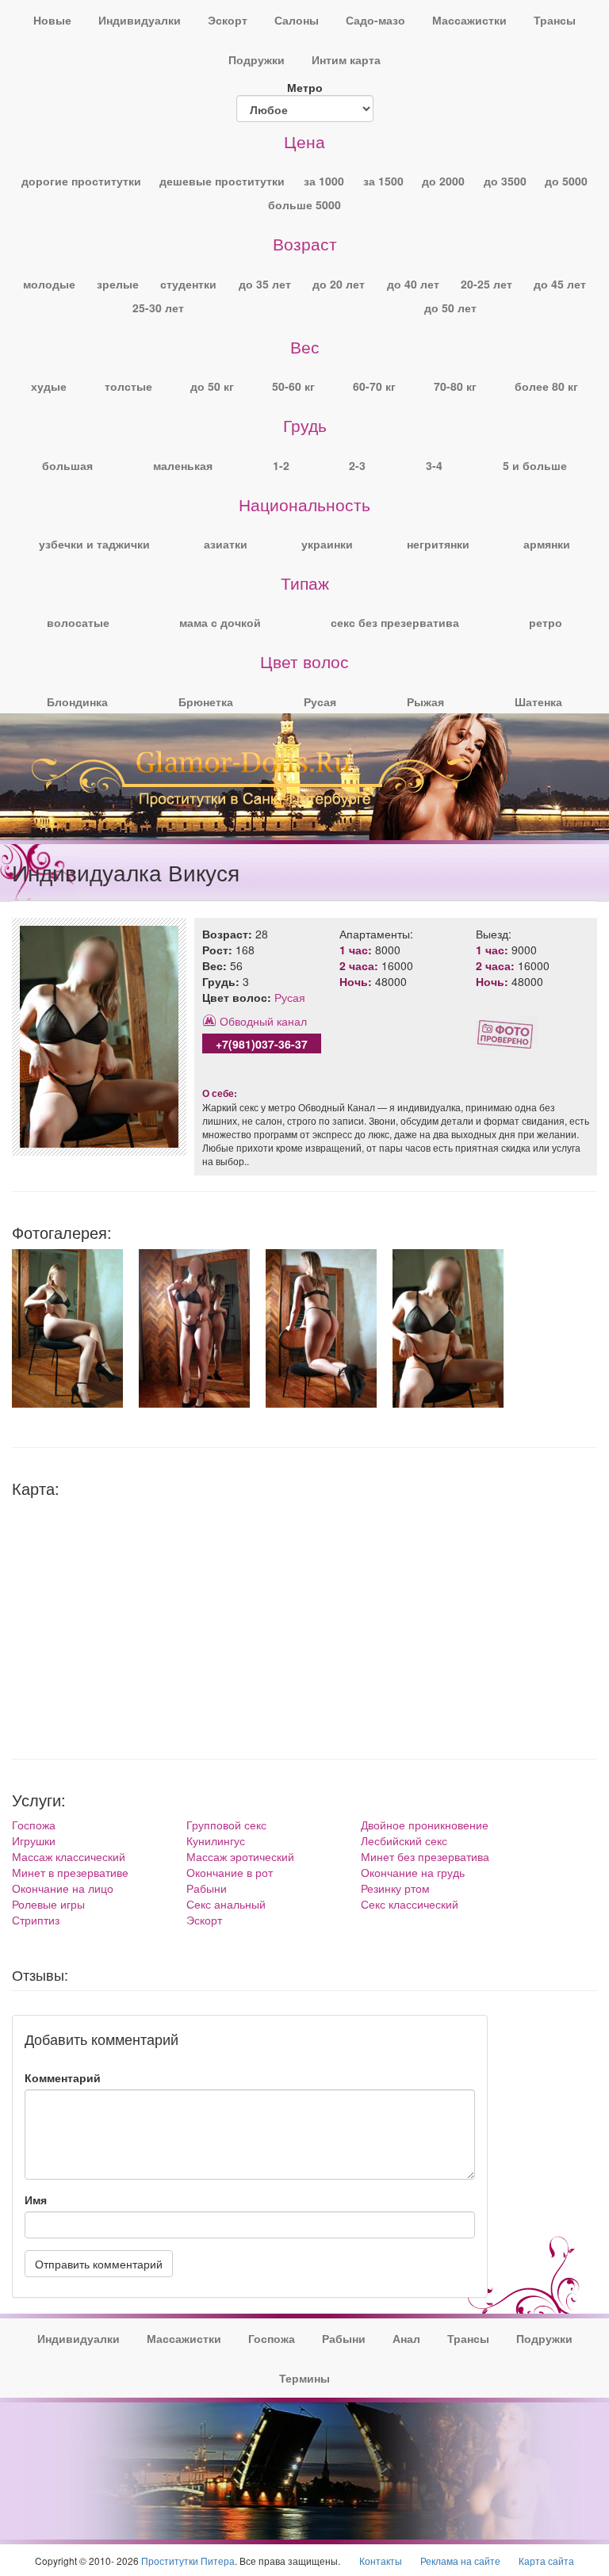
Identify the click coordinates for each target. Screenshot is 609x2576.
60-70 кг (374, 386)
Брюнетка (206, 701)
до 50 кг (212, 386)
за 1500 (383, 181)
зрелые (118, 284)
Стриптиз (36, 1920)
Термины (304, 2378)
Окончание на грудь (413, 1872)
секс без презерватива (395, 622)
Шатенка (538, 701)
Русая (320, 701)
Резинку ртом (395, 1888)
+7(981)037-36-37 (262, 1044)
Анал (406, 2338)
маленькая (183, 465)
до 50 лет (450, 308)
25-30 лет (158, 308)
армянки (547, 544)
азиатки (226, 544)
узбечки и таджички (94, 544)
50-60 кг (293, 386)
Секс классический (410, 1904)
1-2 (281, 465)
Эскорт (228, 20)
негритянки (438, 544)
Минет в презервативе (70, 1872)
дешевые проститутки (222, 181)
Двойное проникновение (425, 1825)
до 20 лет (339, 284)
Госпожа (34, 1825)
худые (49, 386)
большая (67, 465)
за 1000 (324, 181)
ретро (546, 622)
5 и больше (535, 465)
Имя (36, 2200)
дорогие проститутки (81, 181)
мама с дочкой (220, 622)
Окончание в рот (230, 1872)
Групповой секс (226, 1825)
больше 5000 (304, 204)
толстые (128, 386)
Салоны (297, 20)
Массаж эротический (240, 1856)
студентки (188, 284)
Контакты (381, 2561)
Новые (52, 20)
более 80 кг (546, 386)
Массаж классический (69, 1856)
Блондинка (77, 701)
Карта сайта (546, 2561)
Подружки (257, 59)
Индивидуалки (140, 20)
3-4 (434, 465)
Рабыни (207, 1888)
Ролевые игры (48, 1904)
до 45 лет (560, 284)
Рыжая (425, 701)
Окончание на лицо (63, 1888)
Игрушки (34, 1840)
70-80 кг (455, 386)
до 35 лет (265, 284)
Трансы (555, 20)
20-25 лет (486, 284)
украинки (327, 544)
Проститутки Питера (188, 2561)
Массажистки (469, 20)
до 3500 (505, 181)
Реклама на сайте (460, 2561)
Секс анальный (226, 1904)
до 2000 (443, 181)
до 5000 (566, 181)
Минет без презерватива (425, 1856)
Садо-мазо (375, 20)
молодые (49, 284)
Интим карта (346, 59)
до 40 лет (413, 284)
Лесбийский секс (404, 1840)
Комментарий (63, 2077)
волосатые (78, 622)
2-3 (357, 465)
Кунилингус (216, 1840)
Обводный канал (263, 1021)
